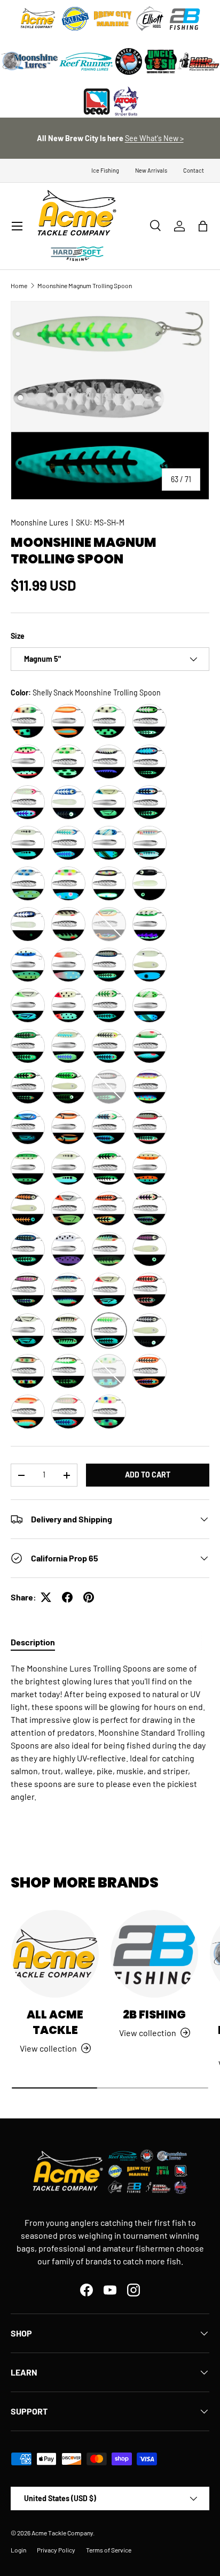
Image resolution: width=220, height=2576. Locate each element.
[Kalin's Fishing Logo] (75, 19)
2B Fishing (154, 2014)
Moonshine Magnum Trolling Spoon (85, 285)
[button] (203, 226)
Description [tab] (33, 1642)
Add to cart (148, 1475)
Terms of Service (109, 2550)
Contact (194, 170)
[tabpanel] (110, 1732)
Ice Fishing (105, 170)
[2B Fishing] (154, 1954)
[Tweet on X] (46, 1597)
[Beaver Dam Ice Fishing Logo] (129, 61)
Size (18, 636)
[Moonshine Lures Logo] (30, 61)
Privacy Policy (56, 2550)
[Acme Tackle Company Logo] (38, 19)
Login (18, 2550)
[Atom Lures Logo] (126, 102)
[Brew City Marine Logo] (113, 19)
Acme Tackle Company (62, 2533)
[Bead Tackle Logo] (97, 102)
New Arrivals (151, 170)
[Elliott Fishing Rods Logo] (150, 19)
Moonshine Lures (40, 523)
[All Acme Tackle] (55, 1954)
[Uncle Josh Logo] (161, 61)
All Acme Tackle (55, 2022)
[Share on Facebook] (67, 1597)
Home (19, 285)
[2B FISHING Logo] (185, 19)
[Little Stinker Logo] (198, 61)
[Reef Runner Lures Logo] (86, 61)
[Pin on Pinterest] (89, 1597)
